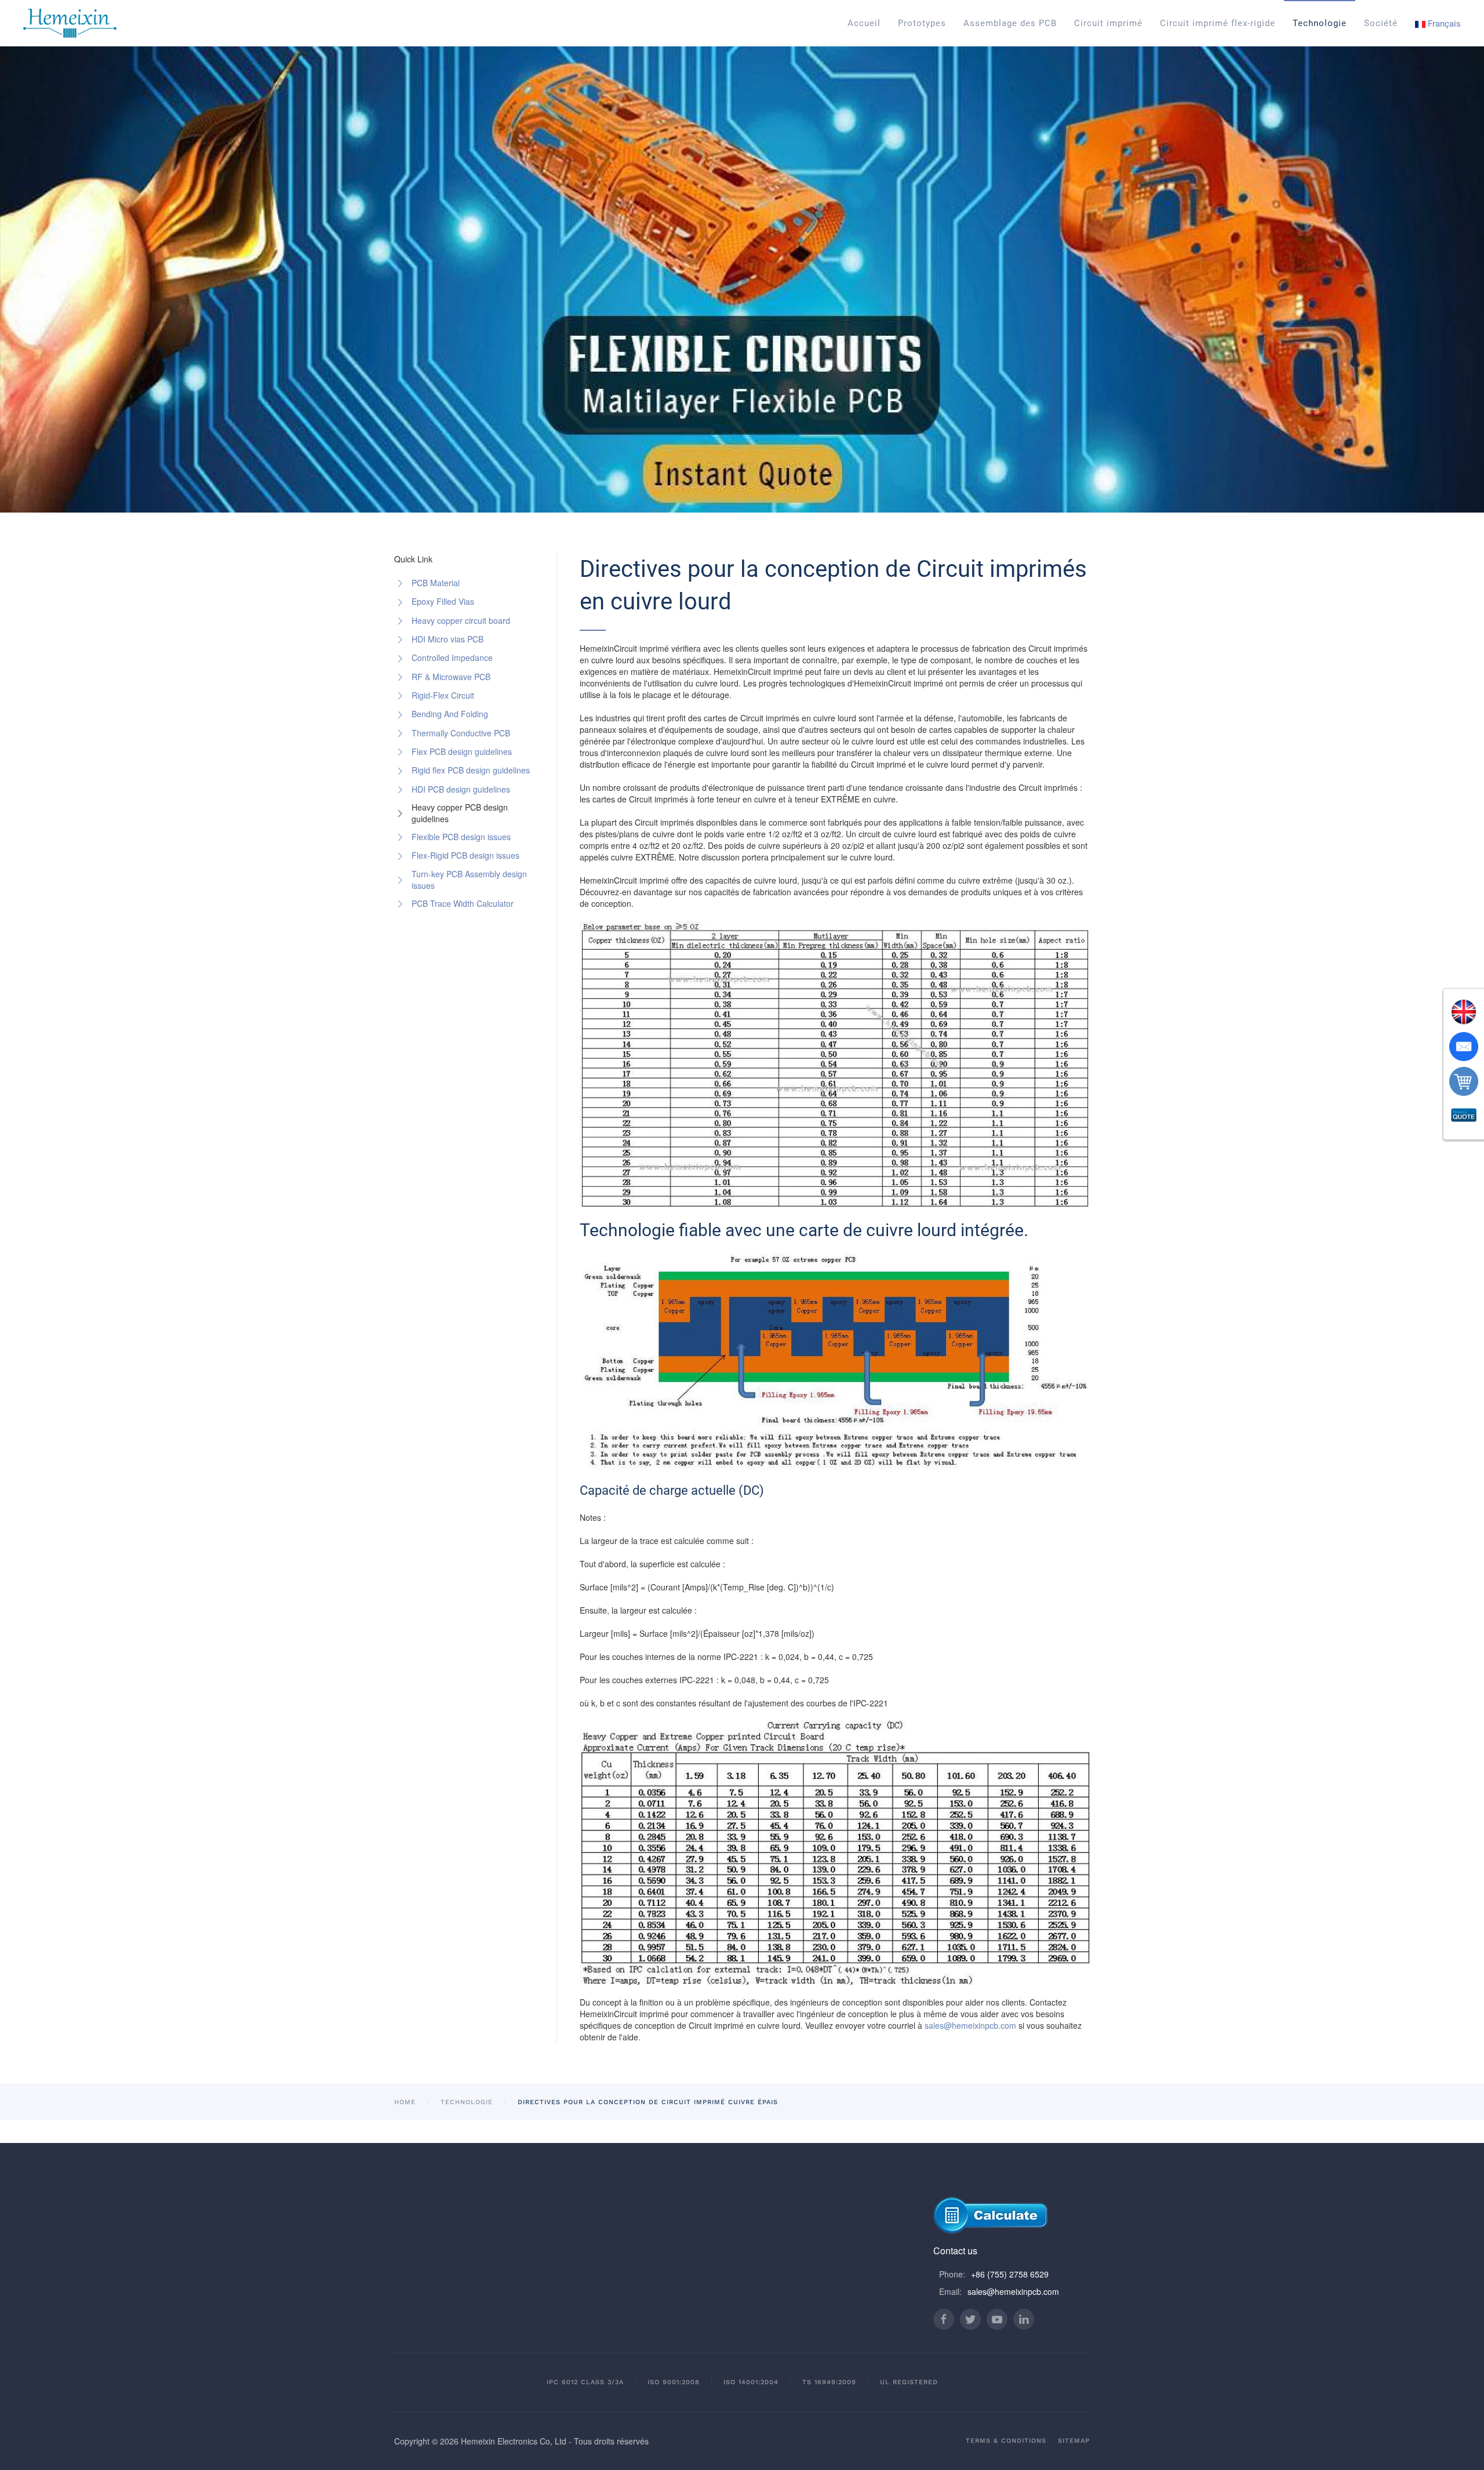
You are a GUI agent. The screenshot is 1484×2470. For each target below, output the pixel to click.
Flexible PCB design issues (461, 837)
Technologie (1320, 23)
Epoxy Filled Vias (443, 601)
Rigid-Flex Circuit (443, 695)
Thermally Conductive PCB (461, 733)
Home (405, 2102)
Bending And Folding (450, 714)
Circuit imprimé (1108, 23)
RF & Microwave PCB (451, 677)
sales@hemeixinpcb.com (970, 2025)
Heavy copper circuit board (461, 620)
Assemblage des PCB (1010, 23)
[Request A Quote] (1464, 1116)
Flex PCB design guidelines (462, 751)
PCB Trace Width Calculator (463, 903)
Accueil (864, 23)
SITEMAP (1074, 2441)
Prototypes (922, 23)
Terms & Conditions (1006, 2441)
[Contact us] (1464, 1047)
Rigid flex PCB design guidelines (471, 770)
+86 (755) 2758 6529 (1010, 2274)
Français (1443, 24)
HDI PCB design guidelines (461, 789)
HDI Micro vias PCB (448, 639)
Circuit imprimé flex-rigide (1218, 23)
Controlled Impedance (452, 658)
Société (1381, 23)
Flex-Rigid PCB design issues (465, 855)
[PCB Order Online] (1464, 1081)
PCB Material (436, 583)
